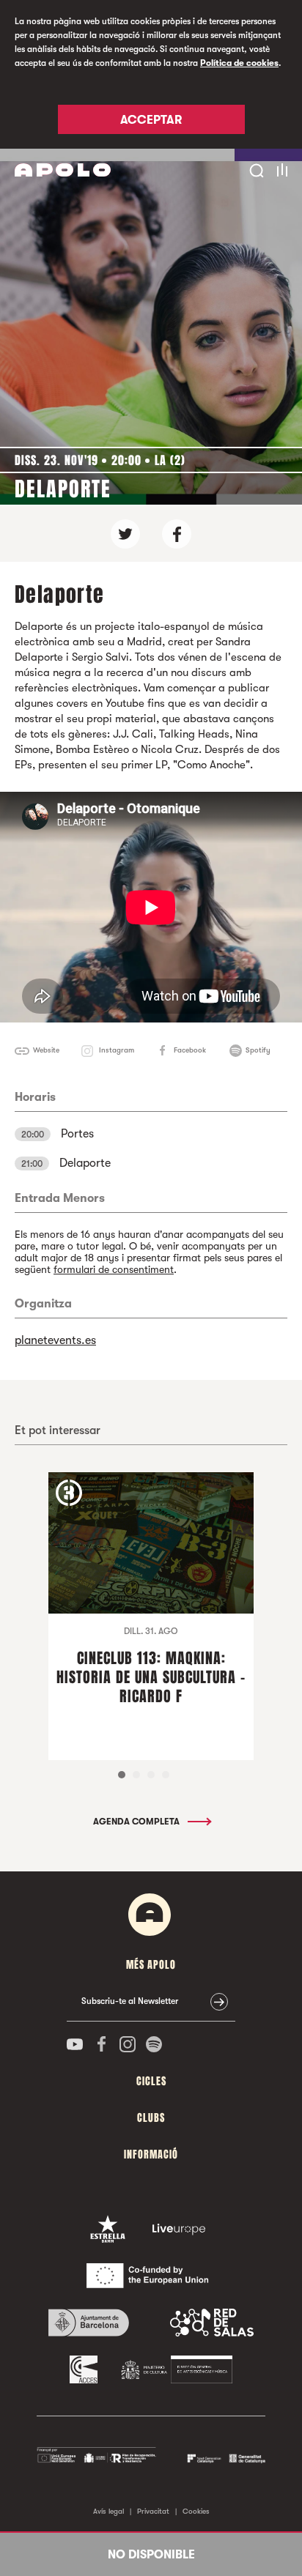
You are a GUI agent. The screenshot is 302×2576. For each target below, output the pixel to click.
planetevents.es (55, 1340)
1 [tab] (122, 1775)
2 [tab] (136, 1775)
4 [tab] (166, 1775)
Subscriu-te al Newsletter (130, 2001)
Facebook (190, 1050)
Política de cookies (239, 63)
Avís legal (108, 2511)
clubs (151, 2118)
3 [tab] (151, 1775)
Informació (151, 2154)
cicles (151, 2081)
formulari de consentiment (114, 1269)
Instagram (117, 1050)
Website (46, 1050)
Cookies (196, 2511)
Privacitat (153, 2511)
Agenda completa (137, 1822)
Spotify (258, 1050)
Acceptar (151, 120)
